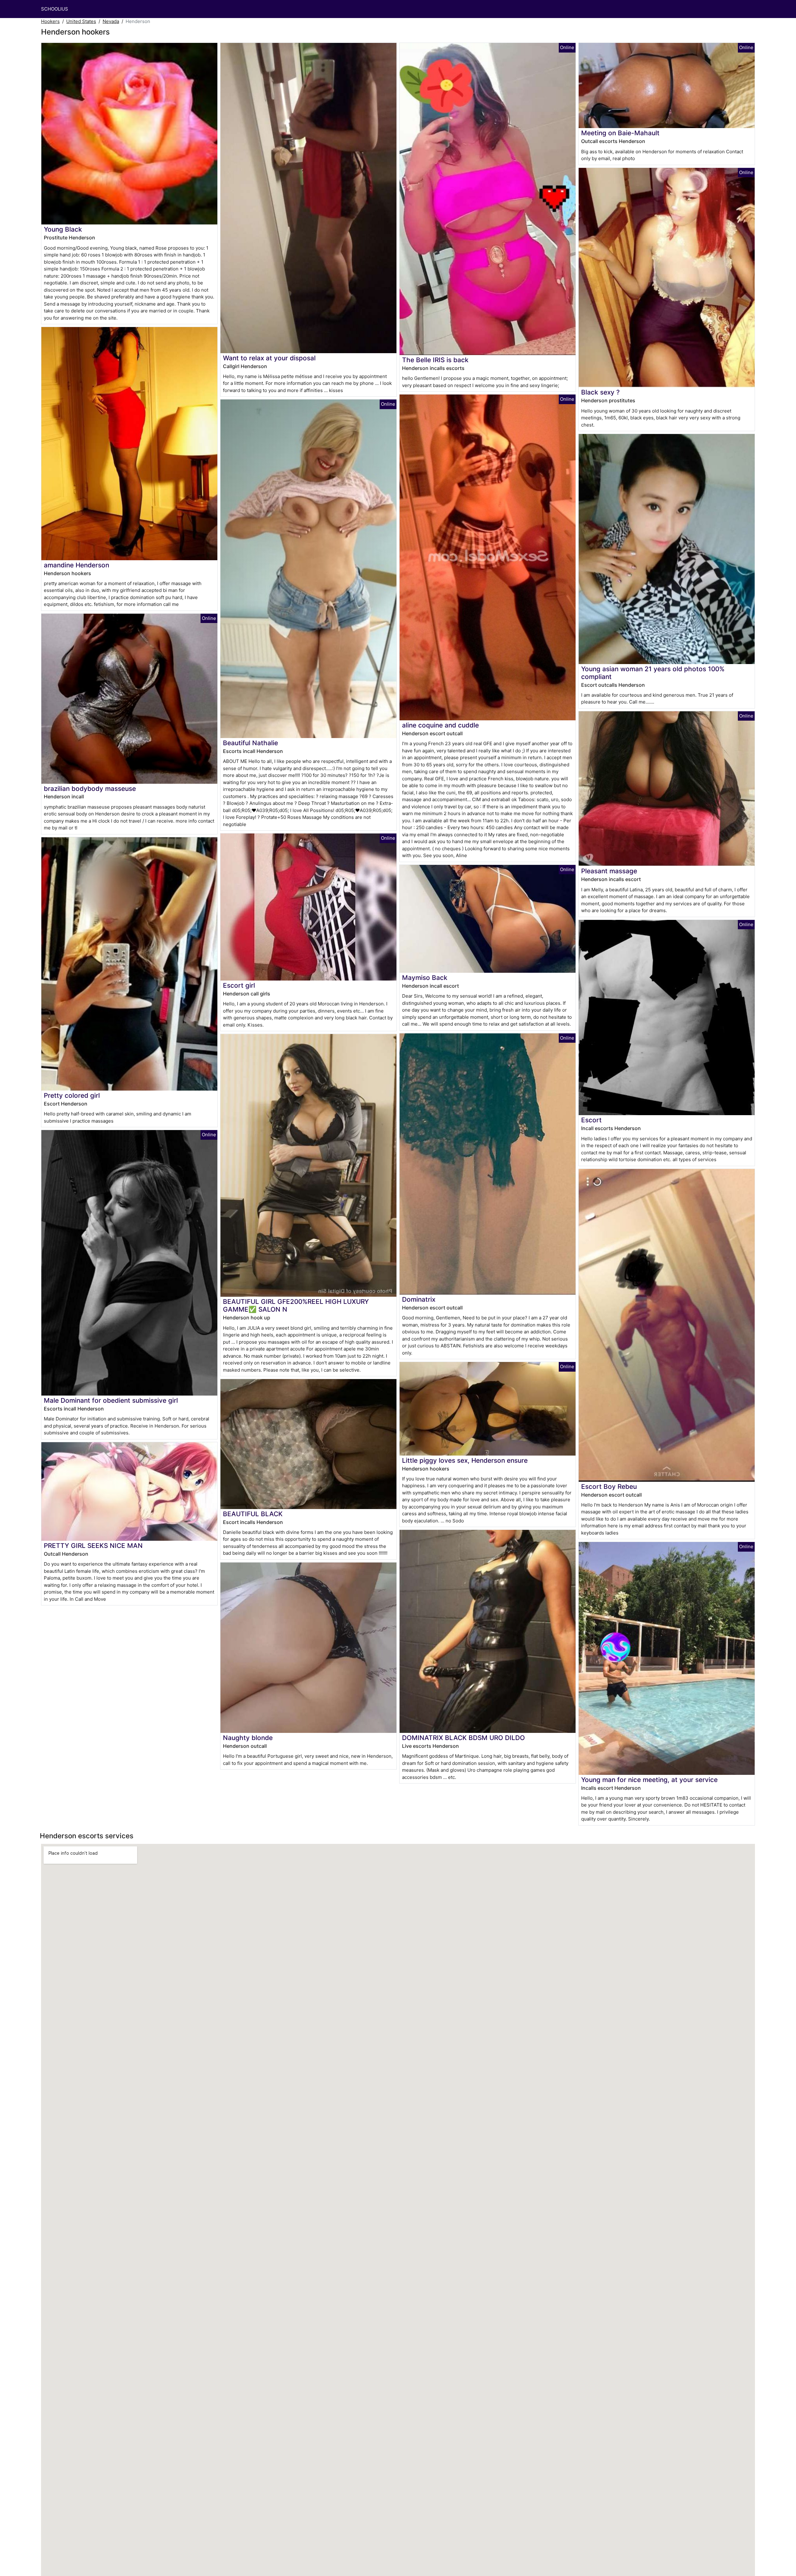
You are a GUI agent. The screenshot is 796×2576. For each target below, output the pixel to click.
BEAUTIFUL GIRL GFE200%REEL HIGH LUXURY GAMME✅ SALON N (296, 1305)
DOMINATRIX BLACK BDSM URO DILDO (463, 1738)
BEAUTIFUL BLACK (253, 1514)
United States (81, 21)
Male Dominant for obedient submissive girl (111, 1400)
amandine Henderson (76, 565)
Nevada (111, 21)
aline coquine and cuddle (440, 725)
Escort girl (239, 985)
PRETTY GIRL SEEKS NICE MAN (93, 1546)
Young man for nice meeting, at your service (649, 1780)
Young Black (63, 229)
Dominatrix (419, 1299)
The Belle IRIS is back (435, 360)
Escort (591, 1120)
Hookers (50, 21)
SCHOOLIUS (55, 9)
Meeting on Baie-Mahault (620, 133)
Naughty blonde (248, 1738)
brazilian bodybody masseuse (90, 789)
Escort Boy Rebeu (609, 1487)
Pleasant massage (609, 871)
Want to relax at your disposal (269, 358)
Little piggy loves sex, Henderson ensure (465, 1460)
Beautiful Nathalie (250, 743)
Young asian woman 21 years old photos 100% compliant (653, 673)
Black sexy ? (600, 392)
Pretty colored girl (72, 1095)
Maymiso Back (425, 978)
